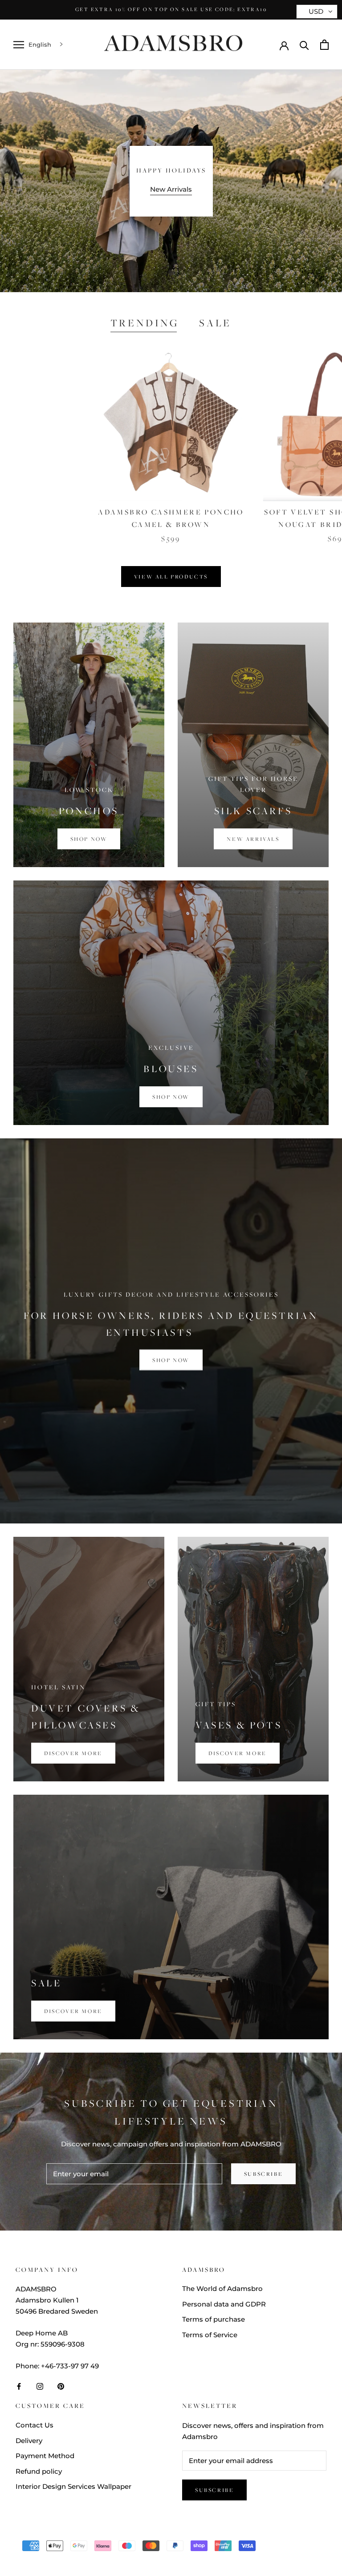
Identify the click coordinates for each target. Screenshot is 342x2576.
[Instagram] (40, 2386)
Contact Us (35, 2425)
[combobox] (47, 45)
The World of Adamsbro (222, 2289)
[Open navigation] (19, 45)
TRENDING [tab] (145, 323)
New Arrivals (171, 189)
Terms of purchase (214, 2319)
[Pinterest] (61, 2386)
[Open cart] (324, 45)
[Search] (304, 45)
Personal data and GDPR (224, 2304)
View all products (171, 577)
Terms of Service (210, 2335)
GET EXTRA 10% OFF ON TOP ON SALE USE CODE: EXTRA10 (171, 9)
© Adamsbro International (75, 2533)
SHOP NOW (171, 1360)
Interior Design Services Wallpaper (73, 2486)
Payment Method (45, 2456)
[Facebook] (19, 2386)
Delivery (29, 2441)
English (40, 44)
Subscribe (263, 2174)
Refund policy (39, 2471)
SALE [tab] (215, 323)
